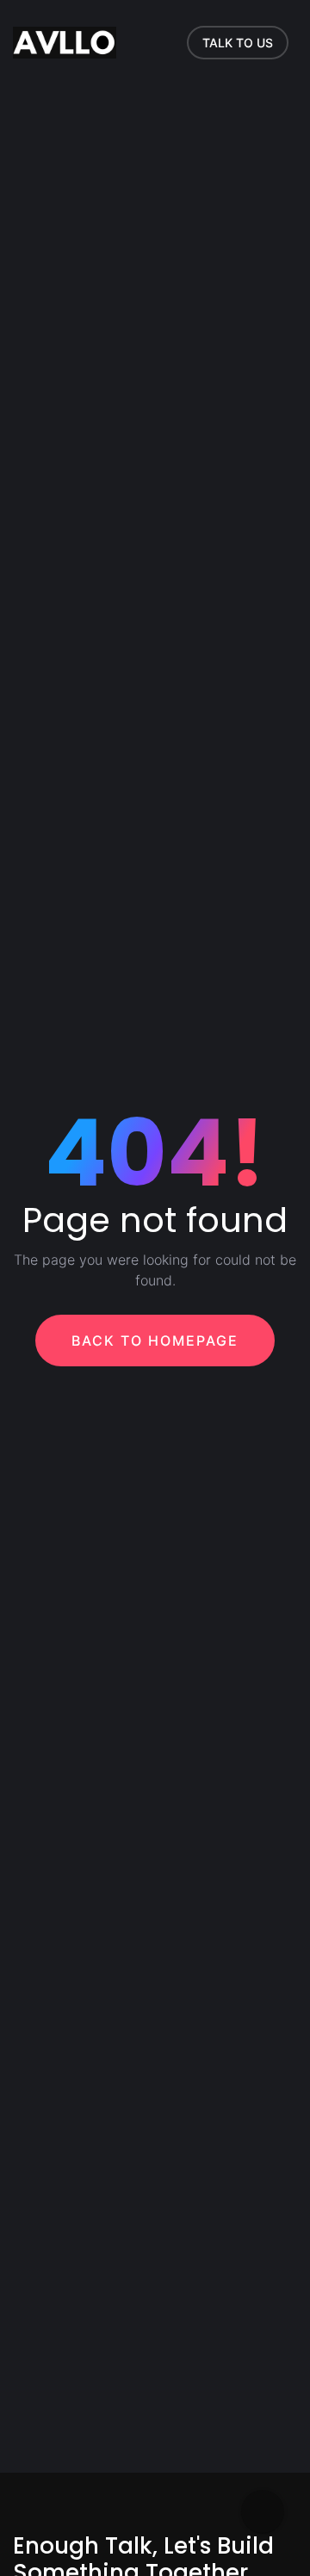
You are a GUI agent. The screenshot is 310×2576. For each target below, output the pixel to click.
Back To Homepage (155, 1341)
